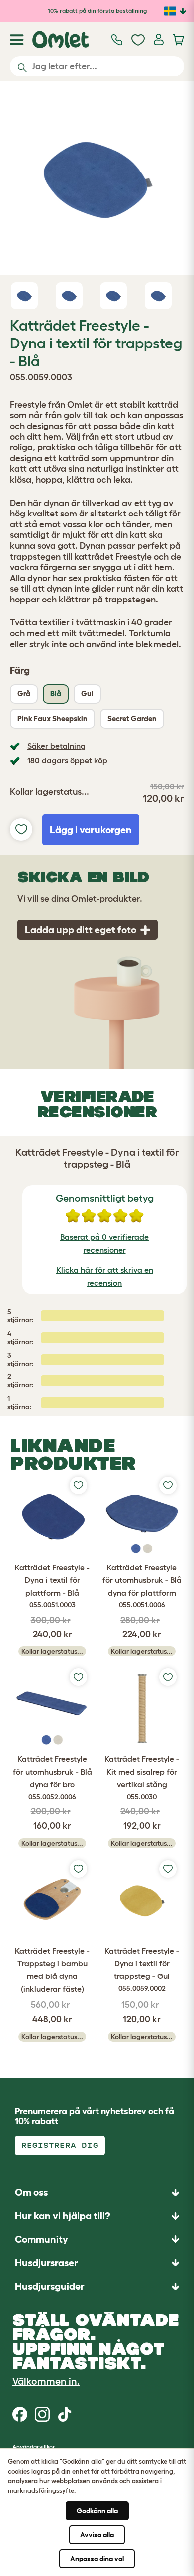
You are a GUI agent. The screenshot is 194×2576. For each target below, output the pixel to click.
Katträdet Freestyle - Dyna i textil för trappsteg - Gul (142, 1969)
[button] (97, 2286)
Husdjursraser (47, 2263)
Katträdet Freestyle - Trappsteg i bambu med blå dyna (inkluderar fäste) (52, 1970)
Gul (87, 694)
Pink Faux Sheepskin (52, 719)
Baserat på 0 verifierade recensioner (104, 1243)
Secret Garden (132, 719)
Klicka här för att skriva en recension (105, 1276)
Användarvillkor (34, 2447)
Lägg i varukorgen (91, 830)
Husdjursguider (50, 2286)
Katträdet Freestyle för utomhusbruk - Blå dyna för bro (52, 1777)
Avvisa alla (97, 2535)
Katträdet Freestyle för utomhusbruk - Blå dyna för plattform (142, 1586)
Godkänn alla (97, 2511)
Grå (24, 694)
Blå (56, 694)
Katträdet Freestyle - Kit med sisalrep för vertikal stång (142, 1777)
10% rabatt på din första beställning (97, 11)
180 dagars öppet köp (67, 760)
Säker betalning (56, 746)
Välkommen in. (46, 2381)
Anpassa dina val (97, 2559)
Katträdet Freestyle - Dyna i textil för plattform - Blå (52, 1586)
